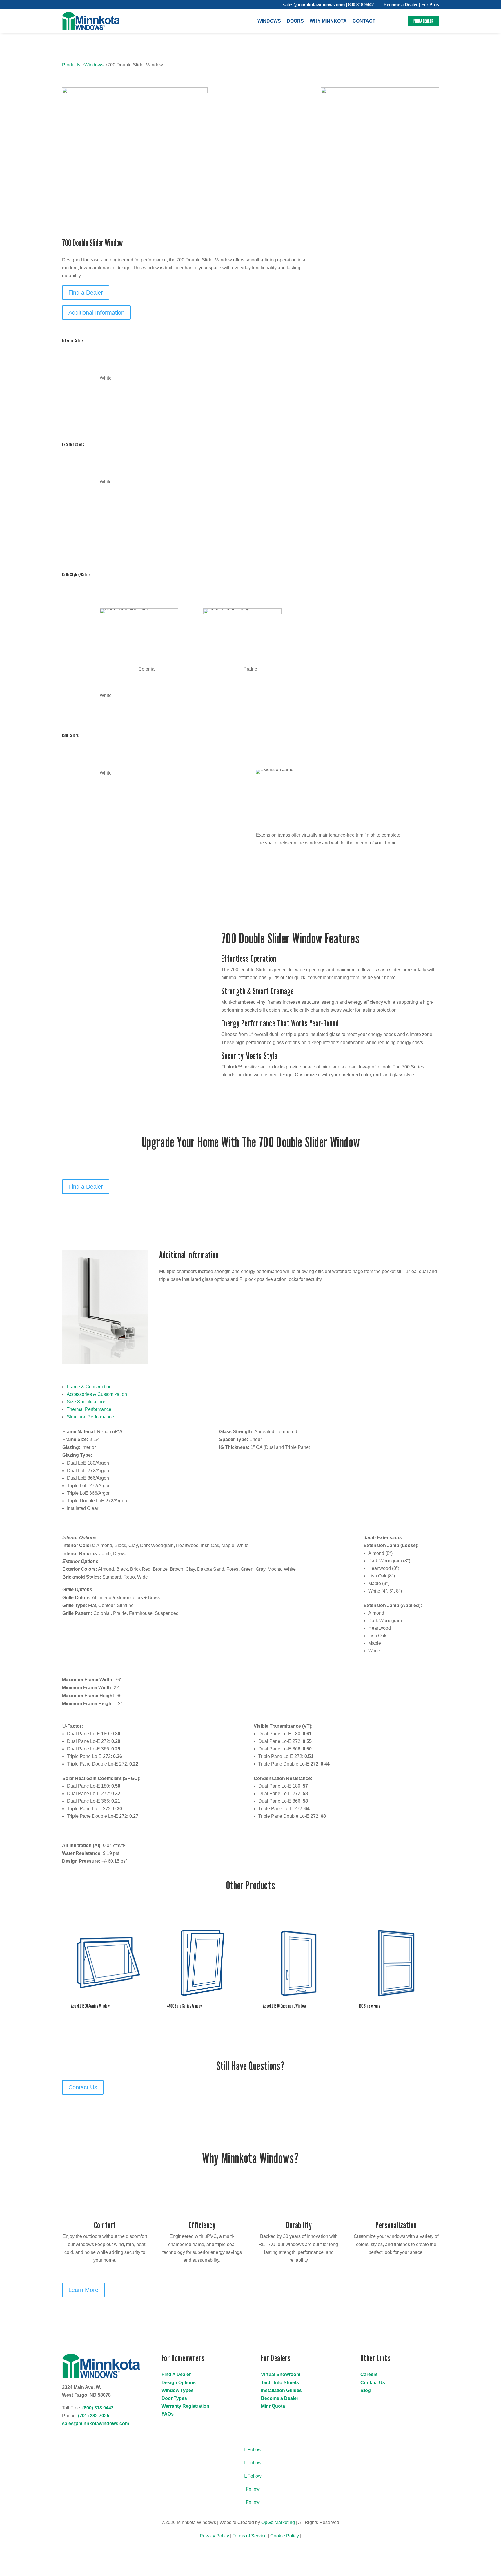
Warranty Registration (185, 2406)
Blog (366, 2390)
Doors (295, 21)
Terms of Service (250, 2536)
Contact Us (83, 2087)
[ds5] (135, 92)
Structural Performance (90, 1417)
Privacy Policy (214, 2536)
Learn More (83, 2290)
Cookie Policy (285, 2536)
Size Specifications (86, 1402)
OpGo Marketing (278, 2522)
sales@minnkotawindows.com (314, 4)
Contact (364, 21)
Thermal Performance (89, 1409)
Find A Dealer (176, 2374)
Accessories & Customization (97, 1394)
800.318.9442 (361, 4)
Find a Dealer (423, 21)
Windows (269, 21)
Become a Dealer (401, 4)
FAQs (168, 2414)
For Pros (430, 4)
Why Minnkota (328, 21)
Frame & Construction (89, 1387)
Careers (369, 2374)
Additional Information (96, 313)
